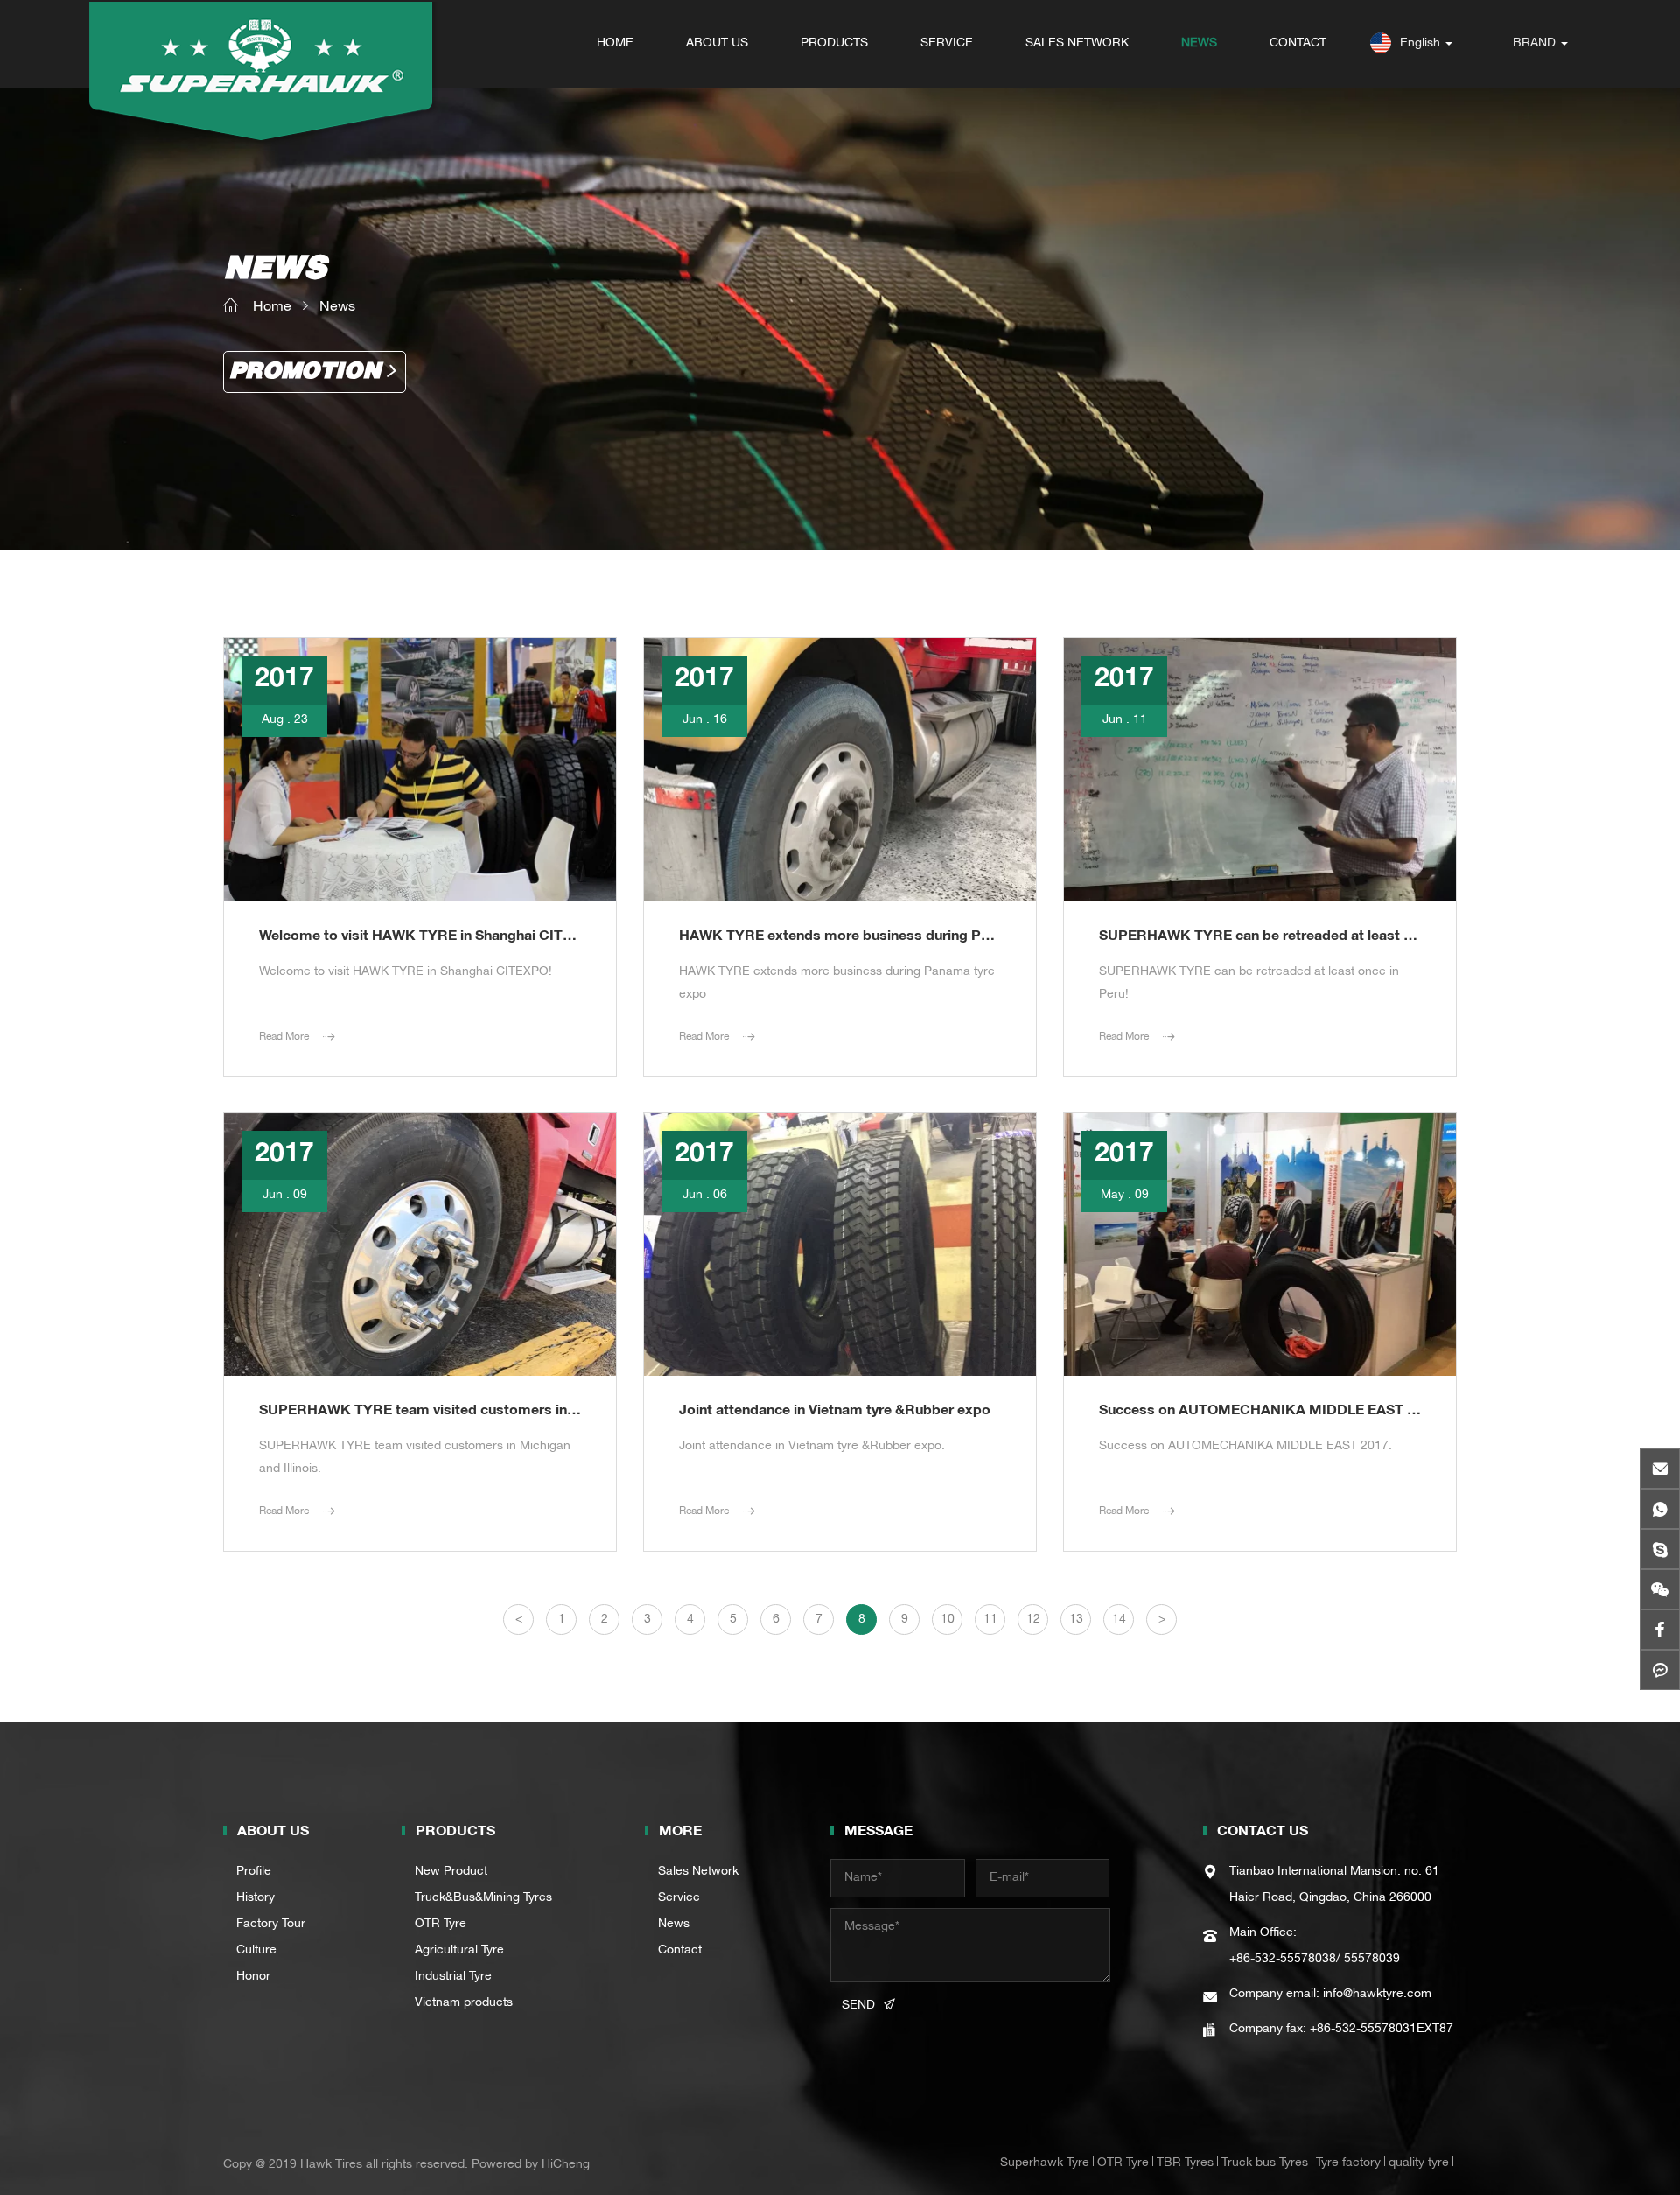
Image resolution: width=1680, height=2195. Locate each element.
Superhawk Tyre (1045, 2163)
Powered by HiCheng (531, 2165)
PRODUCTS (834, 44)
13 (1076, 1620)
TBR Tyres (1185, 2163)
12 (1033, 1620)
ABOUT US (717, 44)
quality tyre (1419, 2163)
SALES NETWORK (1077, 44)
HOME (615, 44)
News (337, 308)
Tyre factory (1348, 2163)
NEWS (1199, 44)
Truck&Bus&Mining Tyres (483, 1898)
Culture (256, 1951)
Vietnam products (464, 2003)
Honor (253, 1977)
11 (990, 1620)
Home (272, 308)
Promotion (305, 372)
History (255, 1898)
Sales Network (698, 1872)
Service (679, 1898)
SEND (858, 2006)
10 (948, 1620)
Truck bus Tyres (1265, 2163)
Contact (680, 1951)
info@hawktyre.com (1377, 1995)
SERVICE (947, 44)
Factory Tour (271, 1925)
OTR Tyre (441, 1925)
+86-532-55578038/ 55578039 (1315, 1960)
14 (1119, 1620)
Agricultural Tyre (459, 1951)
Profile (254, 1872)
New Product (451, 1872)
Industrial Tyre (453, 1977)
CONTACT (1298, 44)
